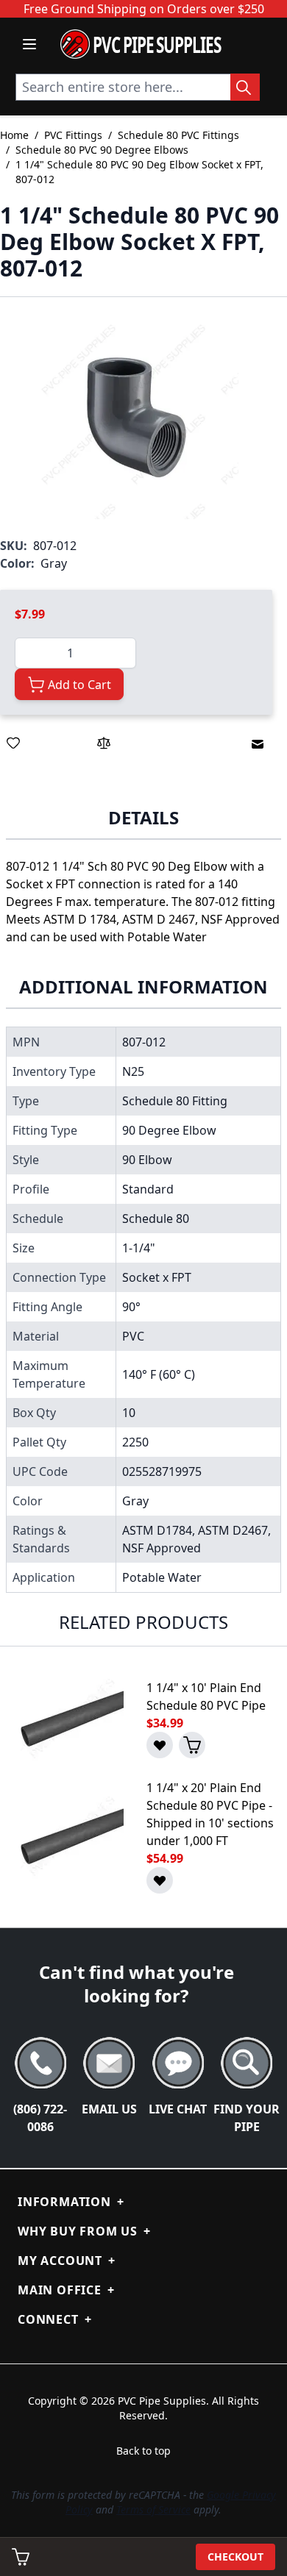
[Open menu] (29, 44)
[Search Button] (245, 87)
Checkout (235, 2557)
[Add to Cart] (192, 1745)
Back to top (143, 2451)
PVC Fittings (73, 135)
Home (14, 135)
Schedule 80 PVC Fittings (178, 135)
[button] (136, 417)
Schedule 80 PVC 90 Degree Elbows (102, 150)
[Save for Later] (13, 743)
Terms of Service (153, 2509)
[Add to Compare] (104, 743)
